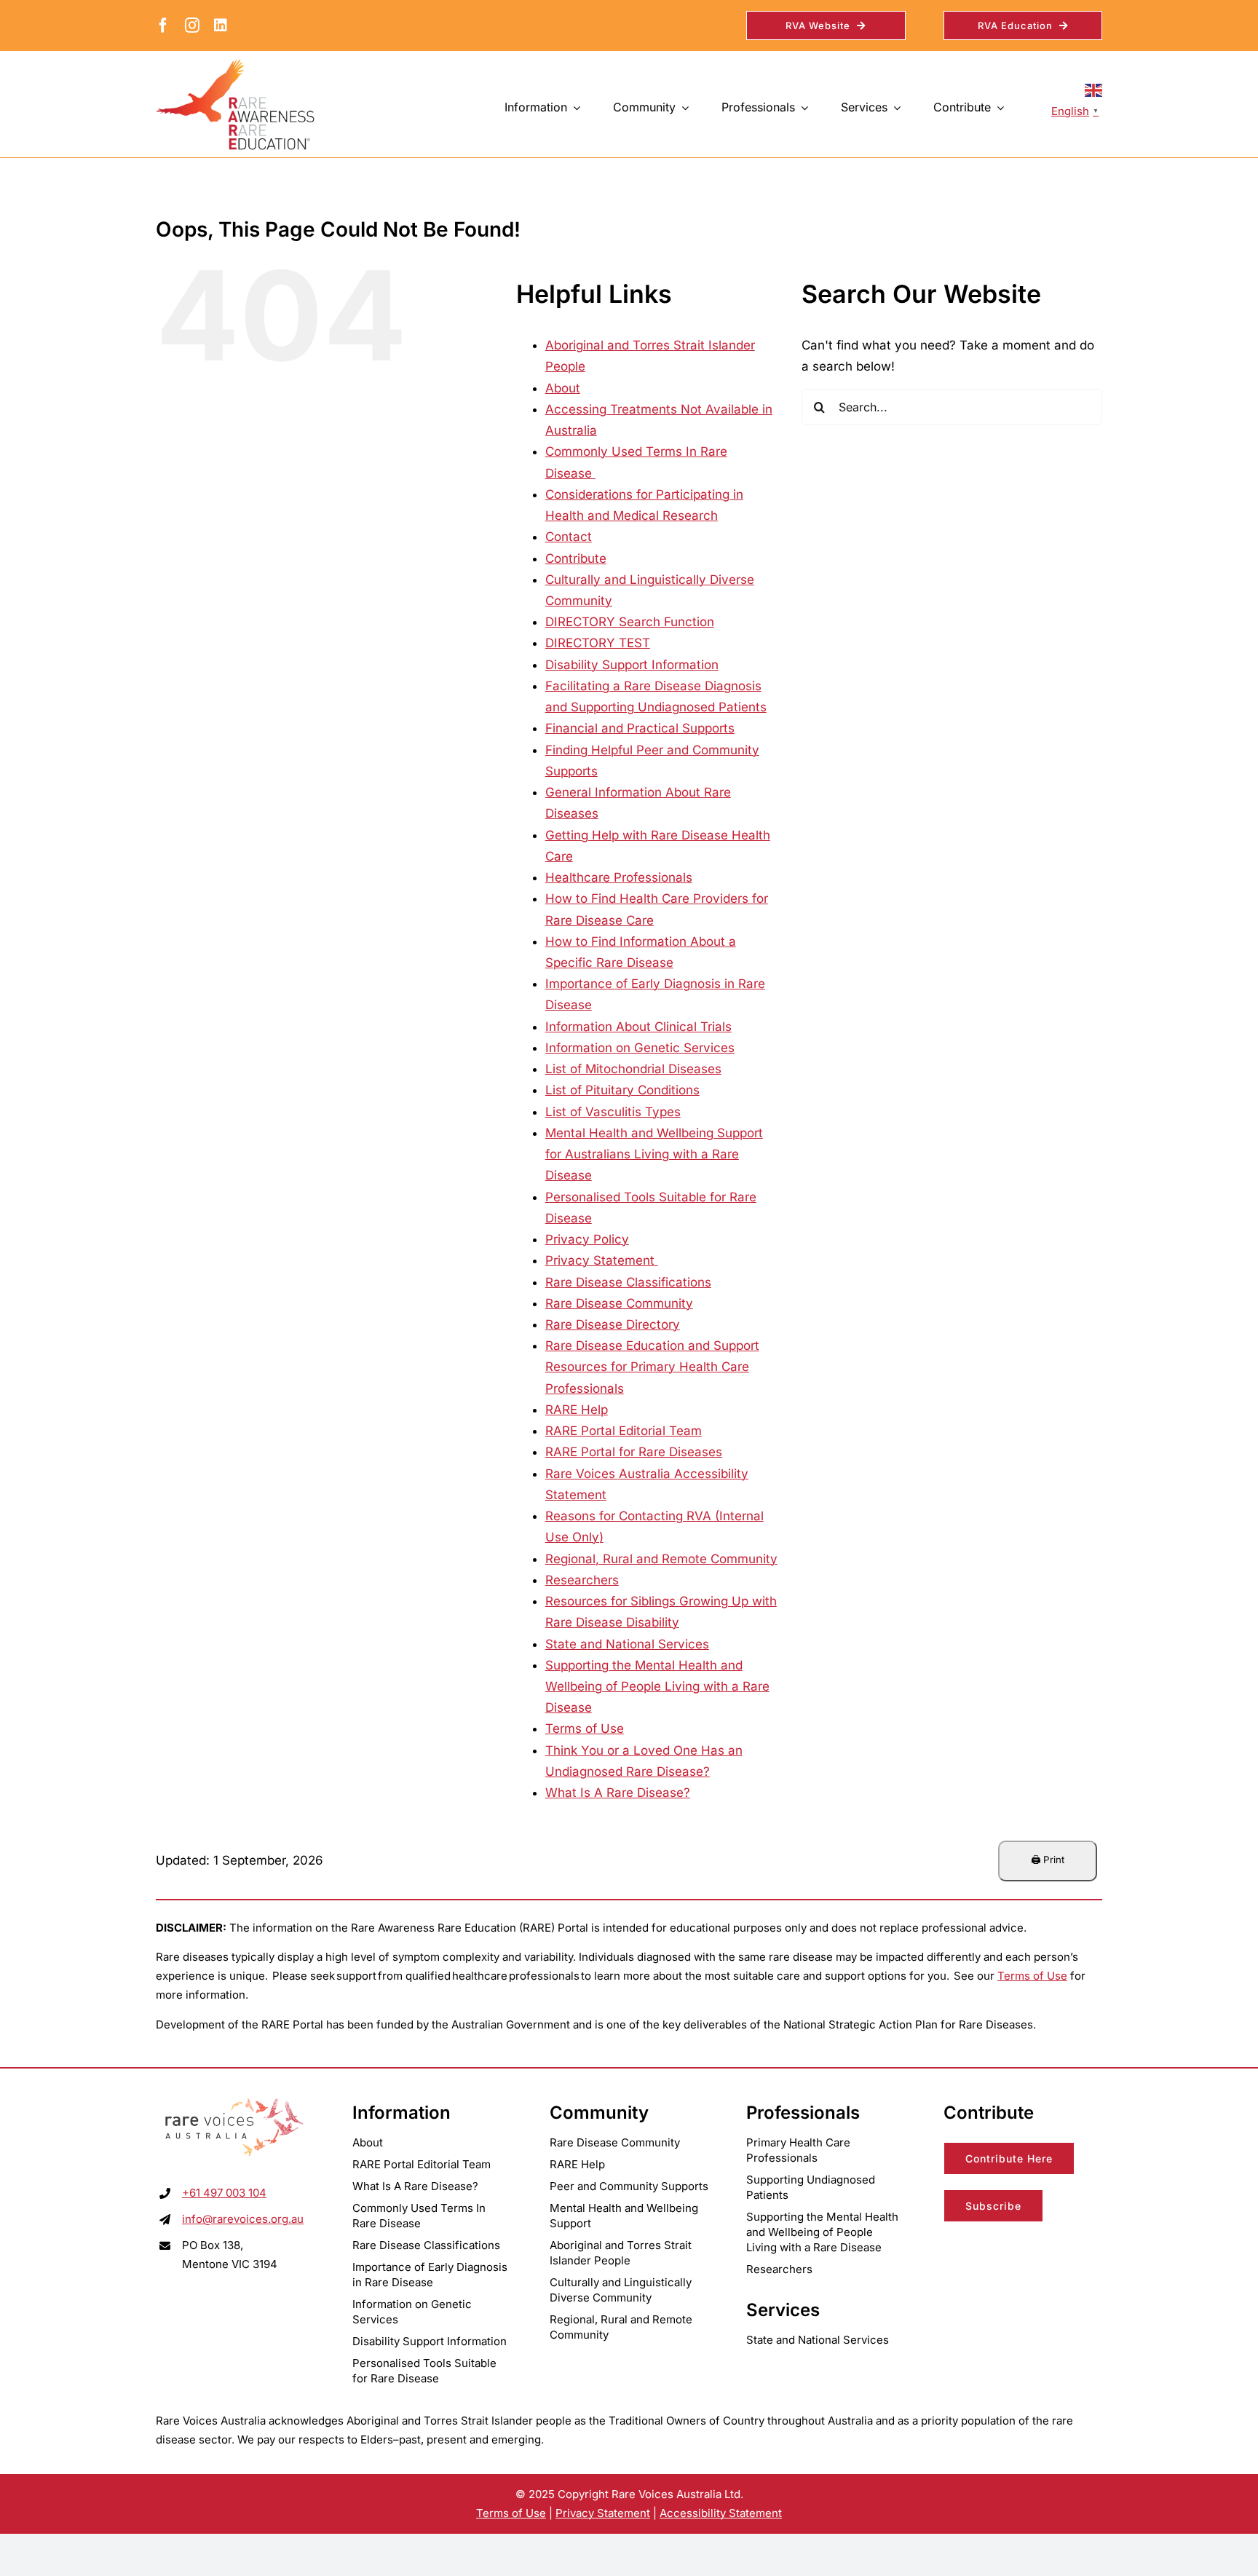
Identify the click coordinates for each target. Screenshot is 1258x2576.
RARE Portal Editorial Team (624, 1431)
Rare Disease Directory (613, 1324)
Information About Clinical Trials (638, 1027)
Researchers (582, 1580)
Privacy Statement (602, 1260)
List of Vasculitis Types (613, 1112)
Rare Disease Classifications (628, 1282)
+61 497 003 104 (224, 2193)
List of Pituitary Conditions (622, 1090)
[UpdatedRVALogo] (235, 2100)
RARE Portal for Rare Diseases (634, 1452)
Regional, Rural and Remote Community (661, 1559)
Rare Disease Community (619, 1303)
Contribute (576, 558)
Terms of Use (585, 1728)
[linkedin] (221, 25)
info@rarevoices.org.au (243, 2219)
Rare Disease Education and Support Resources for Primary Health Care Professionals (652, 1367)
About (563, 388)
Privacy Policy (587, 1239)
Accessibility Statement (721, 2513)
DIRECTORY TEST (598, 643)
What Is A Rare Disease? (618, 1793)
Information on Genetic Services (640, 1048)
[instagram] (192, 25)
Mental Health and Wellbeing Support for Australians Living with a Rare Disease (654, 1154)
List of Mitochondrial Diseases (633, 1069)
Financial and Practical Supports (640, 728)
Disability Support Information (632, 665)
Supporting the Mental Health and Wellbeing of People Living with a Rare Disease (657, 1686)
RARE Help (577, 1410)
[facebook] (163, 25)
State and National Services (627, 1644)
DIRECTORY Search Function (630, 622)
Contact (569, 537)
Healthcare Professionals (619, 877)
